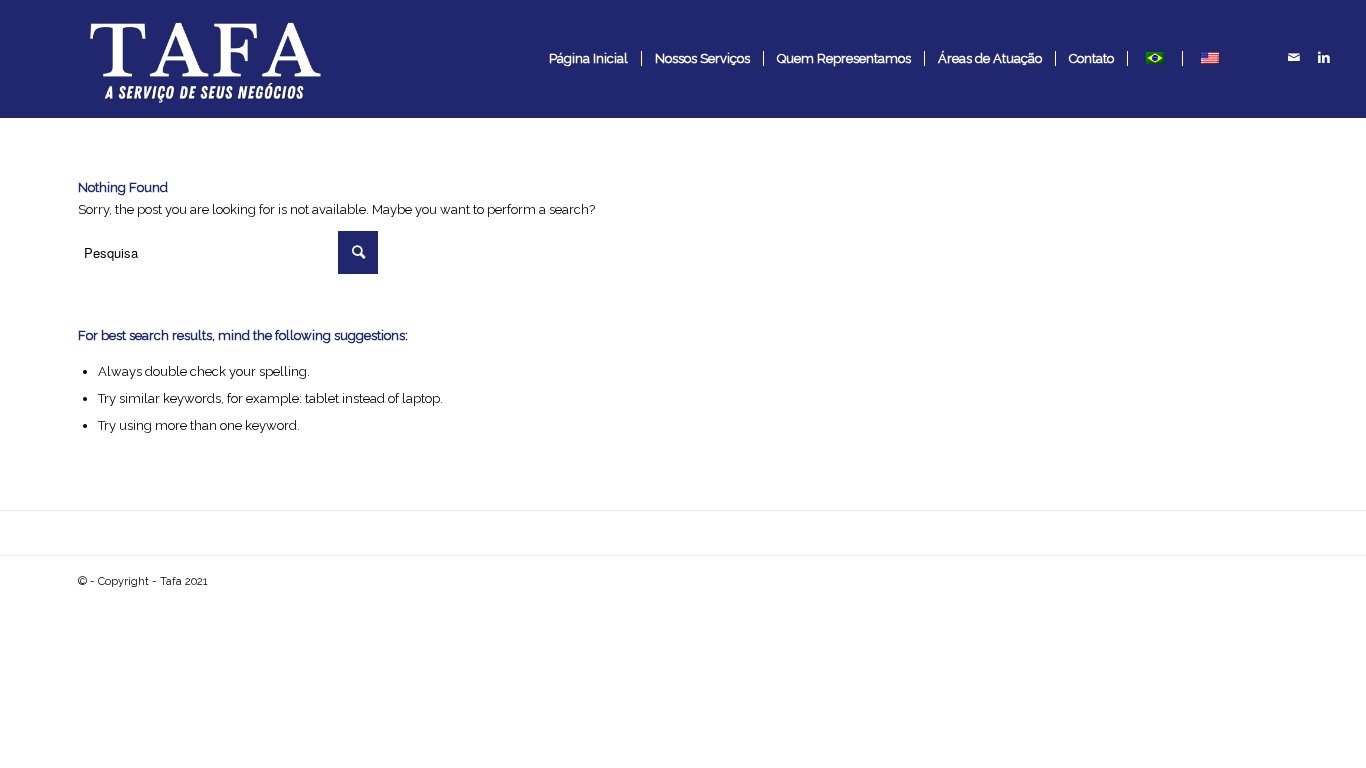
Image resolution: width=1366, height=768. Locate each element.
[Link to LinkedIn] (1324, 58)
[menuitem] (588, 59)
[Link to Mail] (1294, 58)
